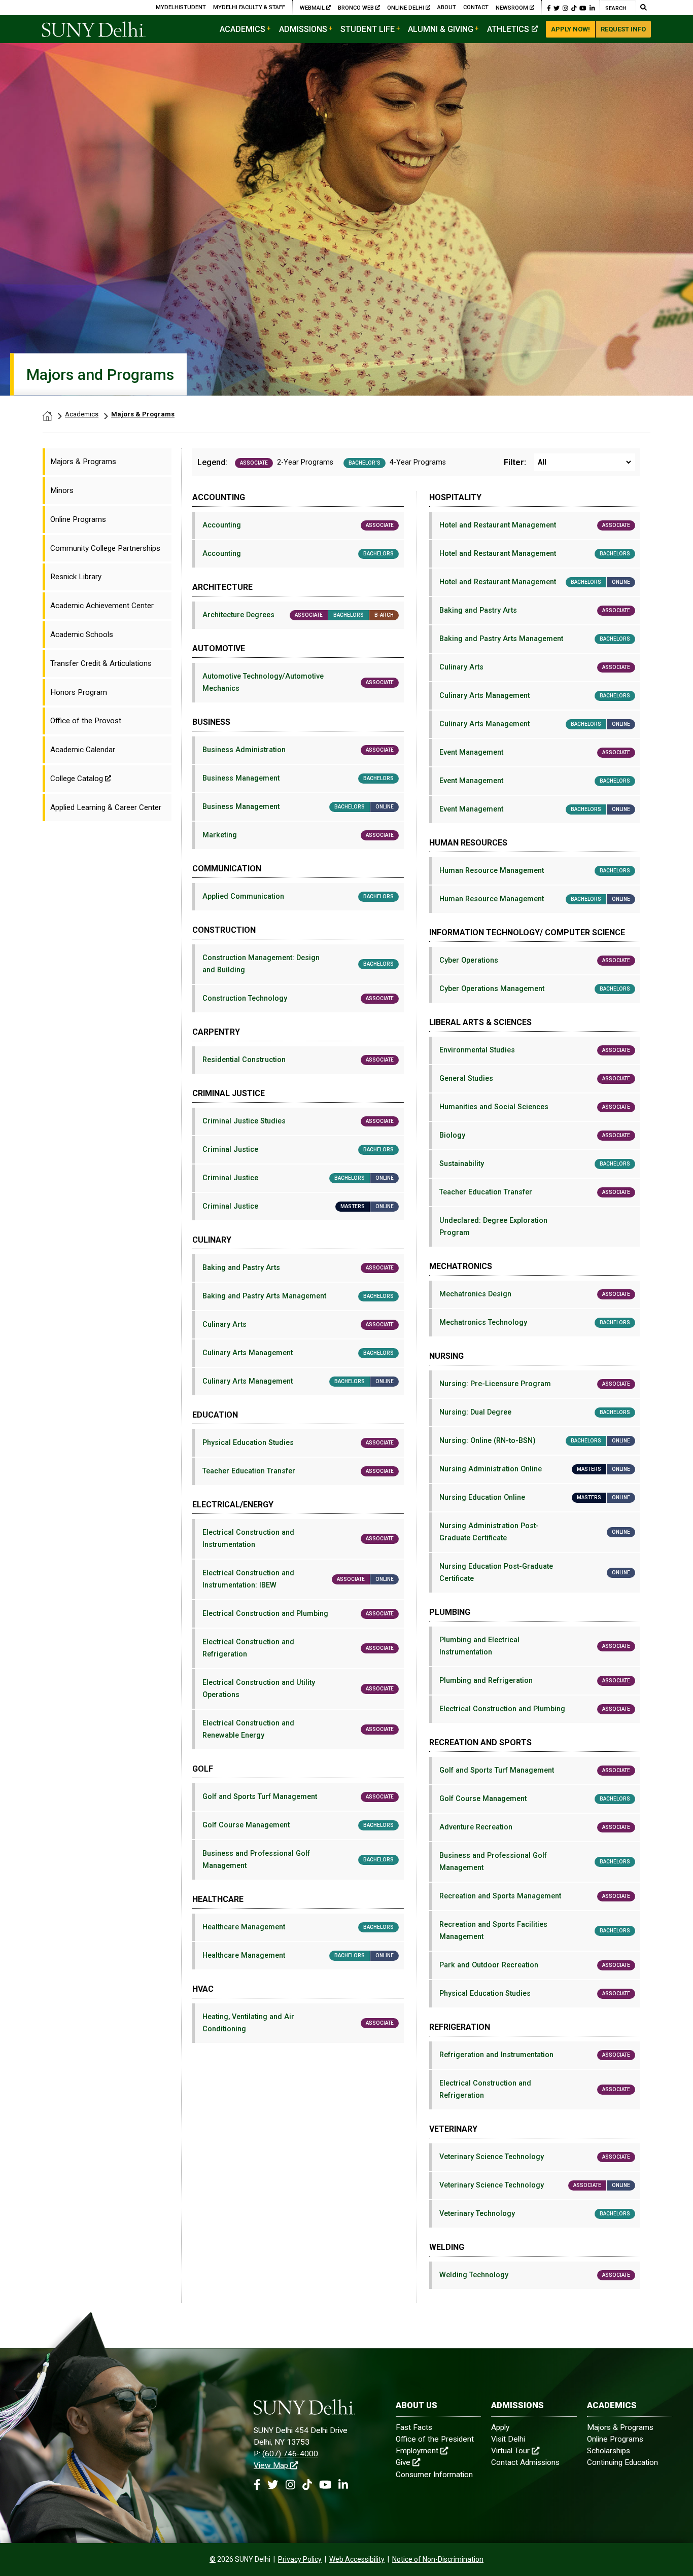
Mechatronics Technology (535, 1322)
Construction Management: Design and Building (298, 964)
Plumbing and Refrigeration (535, 1681)
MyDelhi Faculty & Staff (249, 7)
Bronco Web (357, 8)
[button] (549, 8)
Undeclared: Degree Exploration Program (493, 1227)
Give (403, 2462)
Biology (535, 1135)
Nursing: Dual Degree (535, 1412)
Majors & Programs (143, 414)
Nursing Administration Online (535, 1469)
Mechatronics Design (535, 1294)
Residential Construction (298, 1060)
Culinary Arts (298, 1325)
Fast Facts (414, 2427)
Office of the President (435, 2439)
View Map (271, 2465)
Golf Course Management (298, 1825)
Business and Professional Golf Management (298, 1860)
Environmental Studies (535, 1050)
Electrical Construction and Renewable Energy (298, 1729)
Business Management (298, 778)
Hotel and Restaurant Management (535, 525)
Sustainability (535, 1164)
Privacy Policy (300, 2559)
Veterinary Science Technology (535, 2157)
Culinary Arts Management (298, 1353)
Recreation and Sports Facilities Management (535, 1931)
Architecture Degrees (298, 615)
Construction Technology (298, 998)
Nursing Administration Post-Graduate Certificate (535, 1532)
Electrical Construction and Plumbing (298, 1614)
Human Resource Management (535, 871)
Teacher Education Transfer (298, 1471)
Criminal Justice (298, 1150)
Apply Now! (570, 29)
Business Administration (298, 750)
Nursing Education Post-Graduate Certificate (535, 1573)
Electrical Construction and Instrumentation (298, 1539)
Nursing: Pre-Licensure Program (535, 1384)
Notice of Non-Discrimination (438, 2559)
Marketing (298, 835)
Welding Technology (535, 2275)
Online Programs (615, 2439)
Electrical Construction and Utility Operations (298, 1689)
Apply (500, 2427)
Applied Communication (298, 896)
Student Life (368, 29)
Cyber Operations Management (535, 989)
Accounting (298, 525)
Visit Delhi (508, 2439)
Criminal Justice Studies (298, 1121)
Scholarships (609, 2451)
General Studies (535, 1079)
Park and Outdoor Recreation (535, 1965)
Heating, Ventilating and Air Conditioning (298, 2023)
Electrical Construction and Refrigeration (298, 1648)
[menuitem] (107, 462)
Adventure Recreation (535, 1827)
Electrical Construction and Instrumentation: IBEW (298, 1579)
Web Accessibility (357, 2559)
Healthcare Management (298, 1927)
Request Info (623, 29)
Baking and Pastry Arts (298, 1268)
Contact (476, 7)
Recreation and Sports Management (535, 1896)
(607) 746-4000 (290, 2454)
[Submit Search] (643, 8)
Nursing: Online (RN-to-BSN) (535, 1441)
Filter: (515, 463)
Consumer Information (434, 2475)
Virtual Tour (510, 2451)
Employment (417, 2451)
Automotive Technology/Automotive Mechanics (298, 682)
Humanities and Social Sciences (535, 1107)
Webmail (313, 8)
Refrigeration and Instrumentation (535, 2055)
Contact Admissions (525, 2462)
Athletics (508, 29)
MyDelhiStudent (181, 7)
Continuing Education (622, 2462)
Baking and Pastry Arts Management (298, 1296)
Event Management (535, 752)
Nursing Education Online (535, 1497)
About (447, 7)
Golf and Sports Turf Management (298, 1797)
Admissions (303, 29)
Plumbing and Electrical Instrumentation (535, 1646)
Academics (242, 29)
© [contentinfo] (213, 2559)
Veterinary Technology (535, 2214)
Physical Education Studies (298, 1443)
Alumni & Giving (441, 29)
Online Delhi (406, 8)
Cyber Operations (535, 960)
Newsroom (512, 8)
